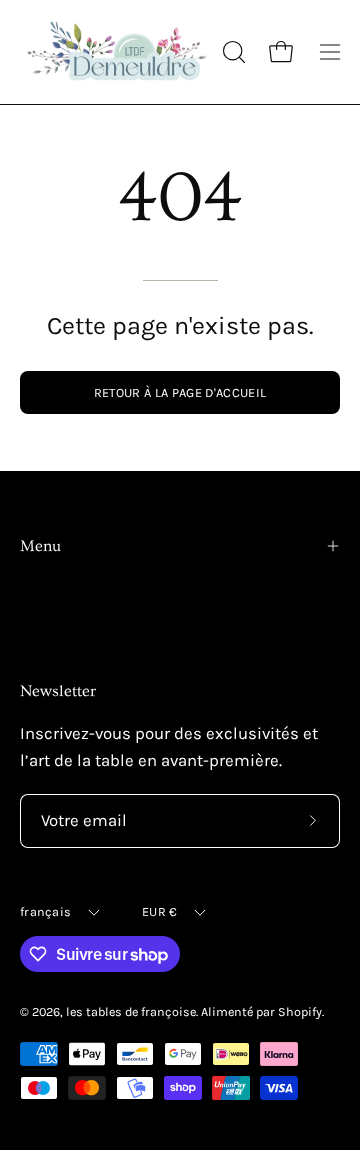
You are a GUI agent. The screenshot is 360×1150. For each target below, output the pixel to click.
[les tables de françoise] (118, 52)
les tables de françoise (131, 1011)
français (45, 911)
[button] (232, 52)
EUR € (159, 911)
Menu (40, 546)
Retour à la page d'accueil (180, 392)
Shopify (300, 1011)
